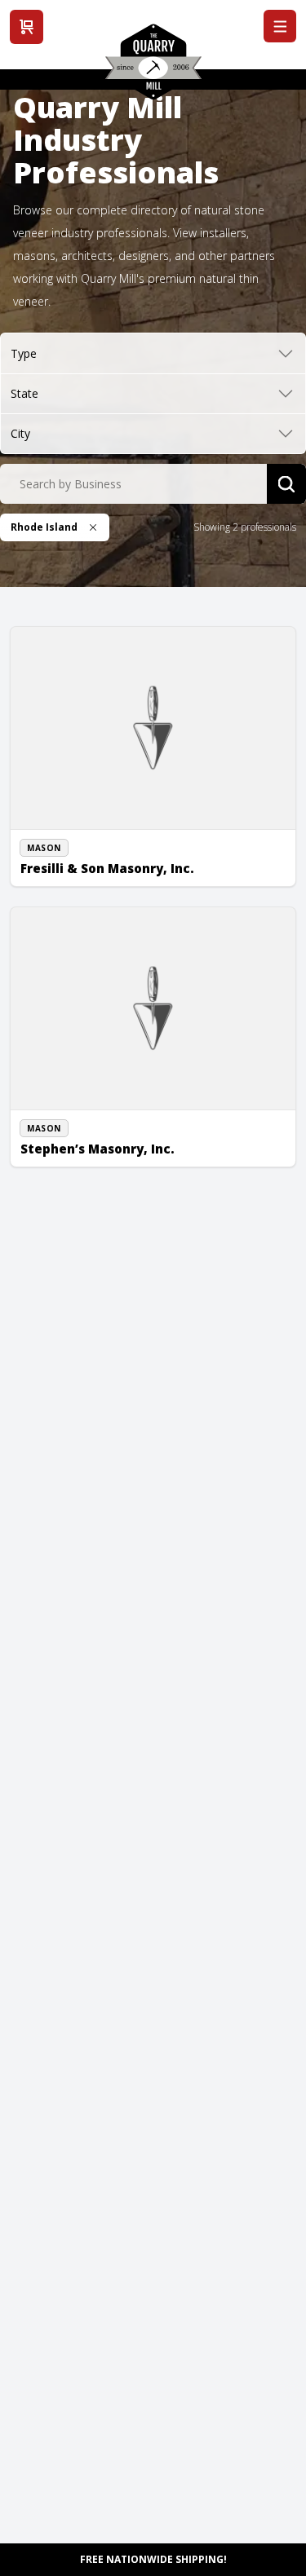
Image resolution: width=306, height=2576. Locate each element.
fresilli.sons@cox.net (86, 876)
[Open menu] (280, 26)
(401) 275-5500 (73, 858)
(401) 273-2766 (73, 1139)
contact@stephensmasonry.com (113, 1157)
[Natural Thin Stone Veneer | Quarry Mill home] (153, 68)
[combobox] (133, 484)
